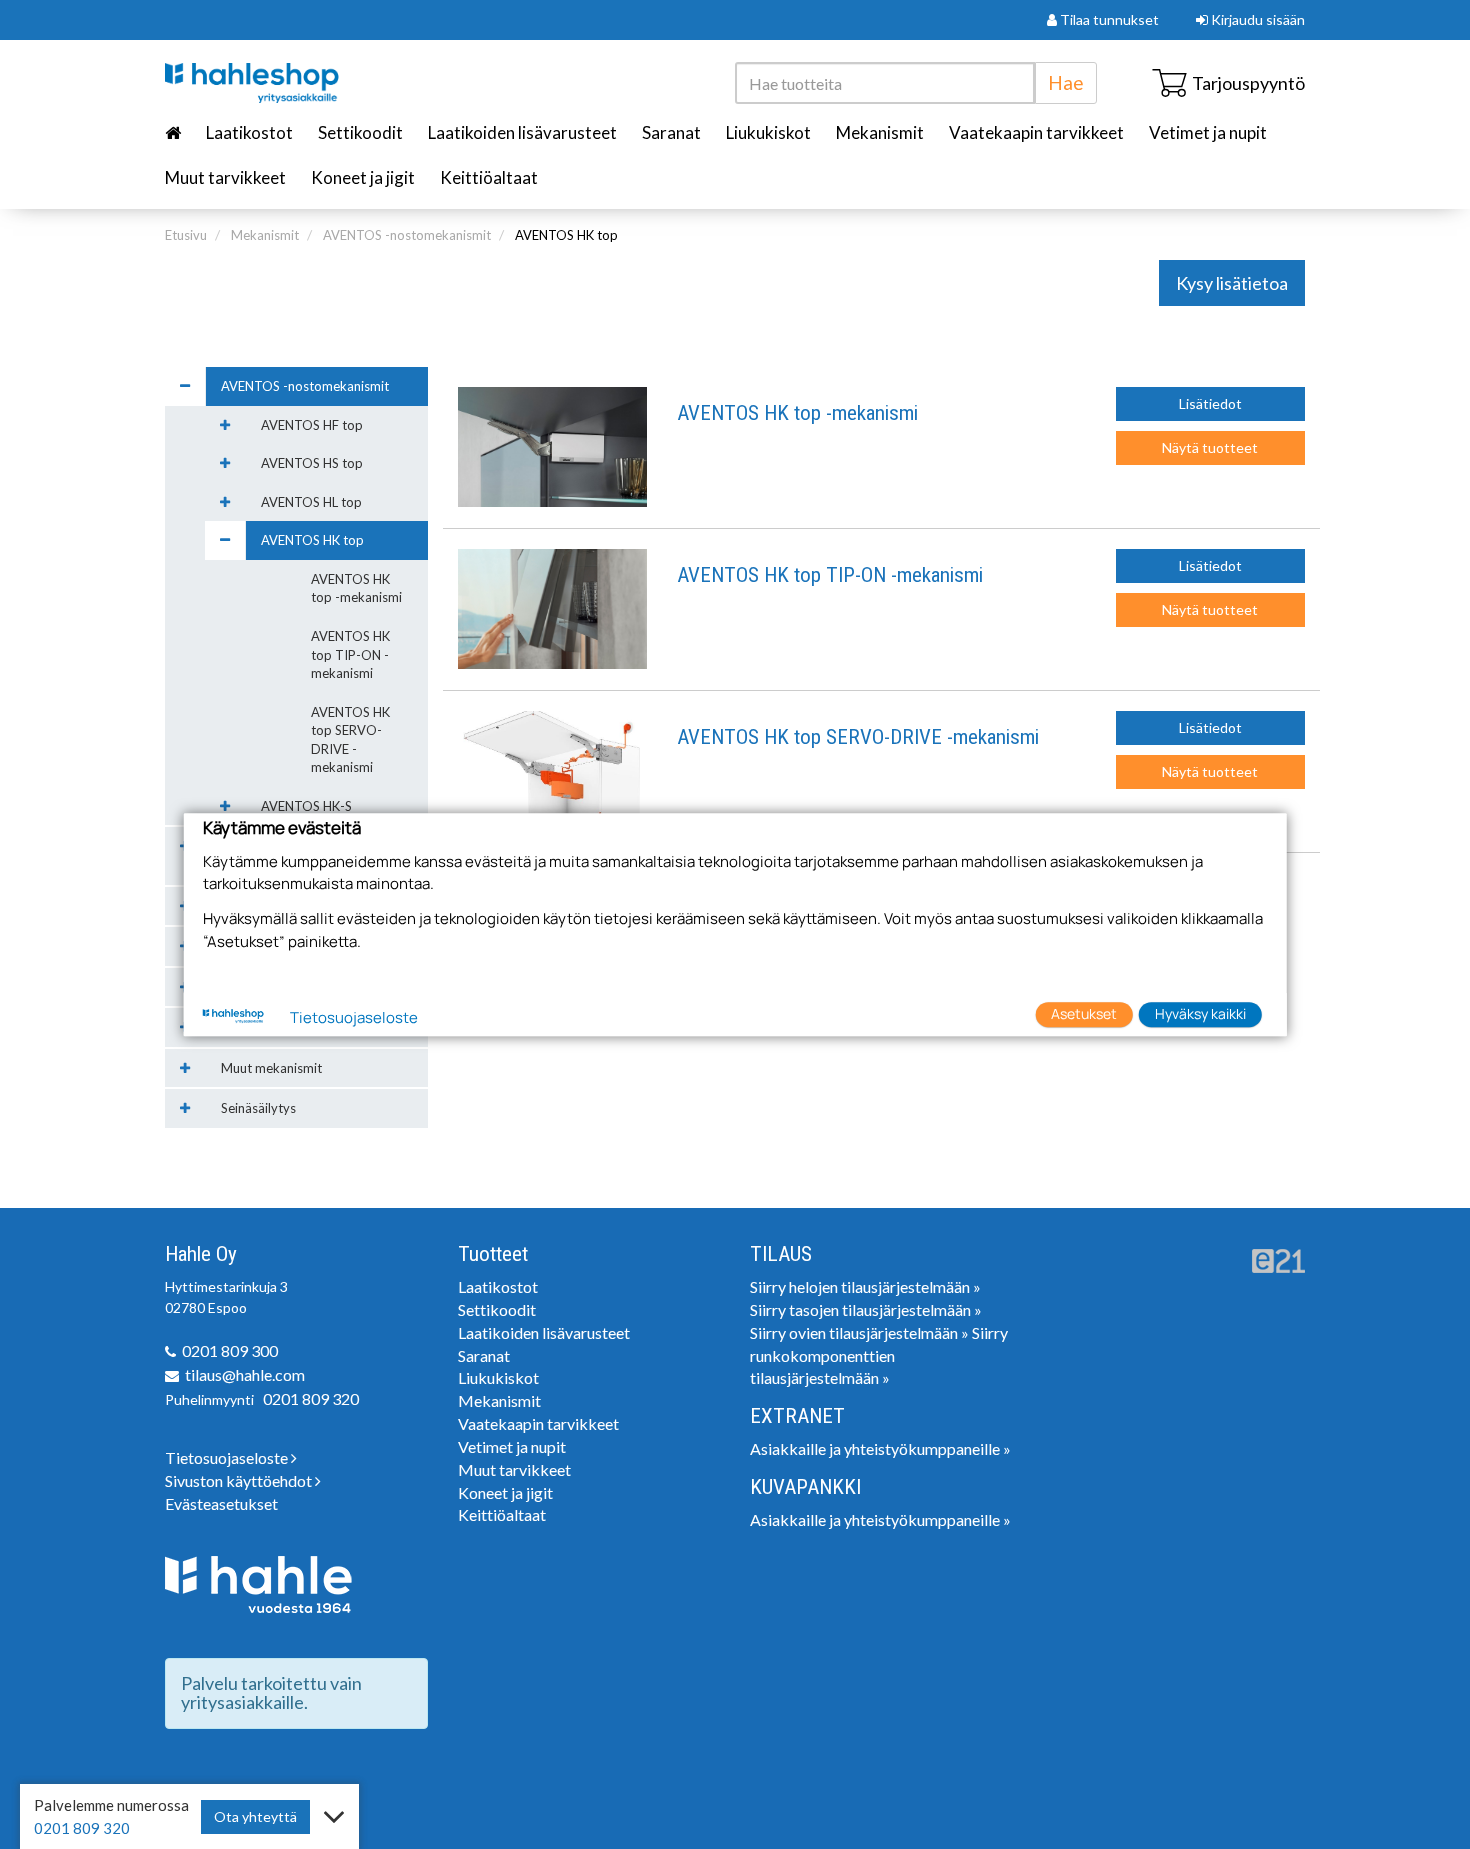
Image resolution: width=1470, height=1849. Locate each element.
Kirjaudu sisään (1256, 19)
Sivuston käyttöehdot (240, 1480)
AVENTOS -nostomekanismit (407, 235)
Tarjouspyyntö (1248, 83)
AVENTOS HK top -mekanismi (797, 413)
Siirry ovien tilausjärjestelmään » (859, 1332)
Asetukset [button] (1084, 1014)
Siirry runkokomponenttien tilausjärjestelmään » (879, 1355)
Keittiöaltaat (489, 177)
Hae (1066, 82)
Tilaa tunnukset (1108, 19)
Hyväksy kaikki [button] (1200, 1014)
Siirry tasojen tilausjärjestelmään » (866, 1309)
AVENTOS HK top (566, 235)
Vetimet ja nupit (1208, 132)
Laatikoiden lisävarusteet (522, 132)
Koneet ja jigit (363, 177)
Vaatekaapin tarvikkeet (1036, 132)
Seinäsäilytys (258, 1108)
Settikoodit (360, 132)
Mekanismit (880, 132)
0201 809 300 (230, 1350)
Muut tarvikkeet (225, 177)
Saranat (671, 132)
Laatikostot (249, 132)
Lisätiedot (1210, 403)
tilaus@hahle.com (245, 1374)
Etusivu (186, 235)
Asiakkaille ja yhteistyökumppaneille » (880, 1448)
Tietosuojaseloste (228, 1457)
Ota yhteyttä (255, 1816)
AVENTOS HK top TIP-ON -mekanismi (830, 575)
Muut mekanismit (271, 1068)
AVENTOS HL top (311, 502)
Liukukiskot (768, 132)
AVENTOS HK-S (306, 806)
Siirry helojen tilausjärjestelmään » (865, 1286)
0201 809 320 (311, 1398)
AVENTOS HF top (312, 425)
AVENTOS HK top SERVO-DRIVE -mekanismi (858, 737)
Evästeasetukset (221, 1503)
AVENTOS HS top (312, 463)
